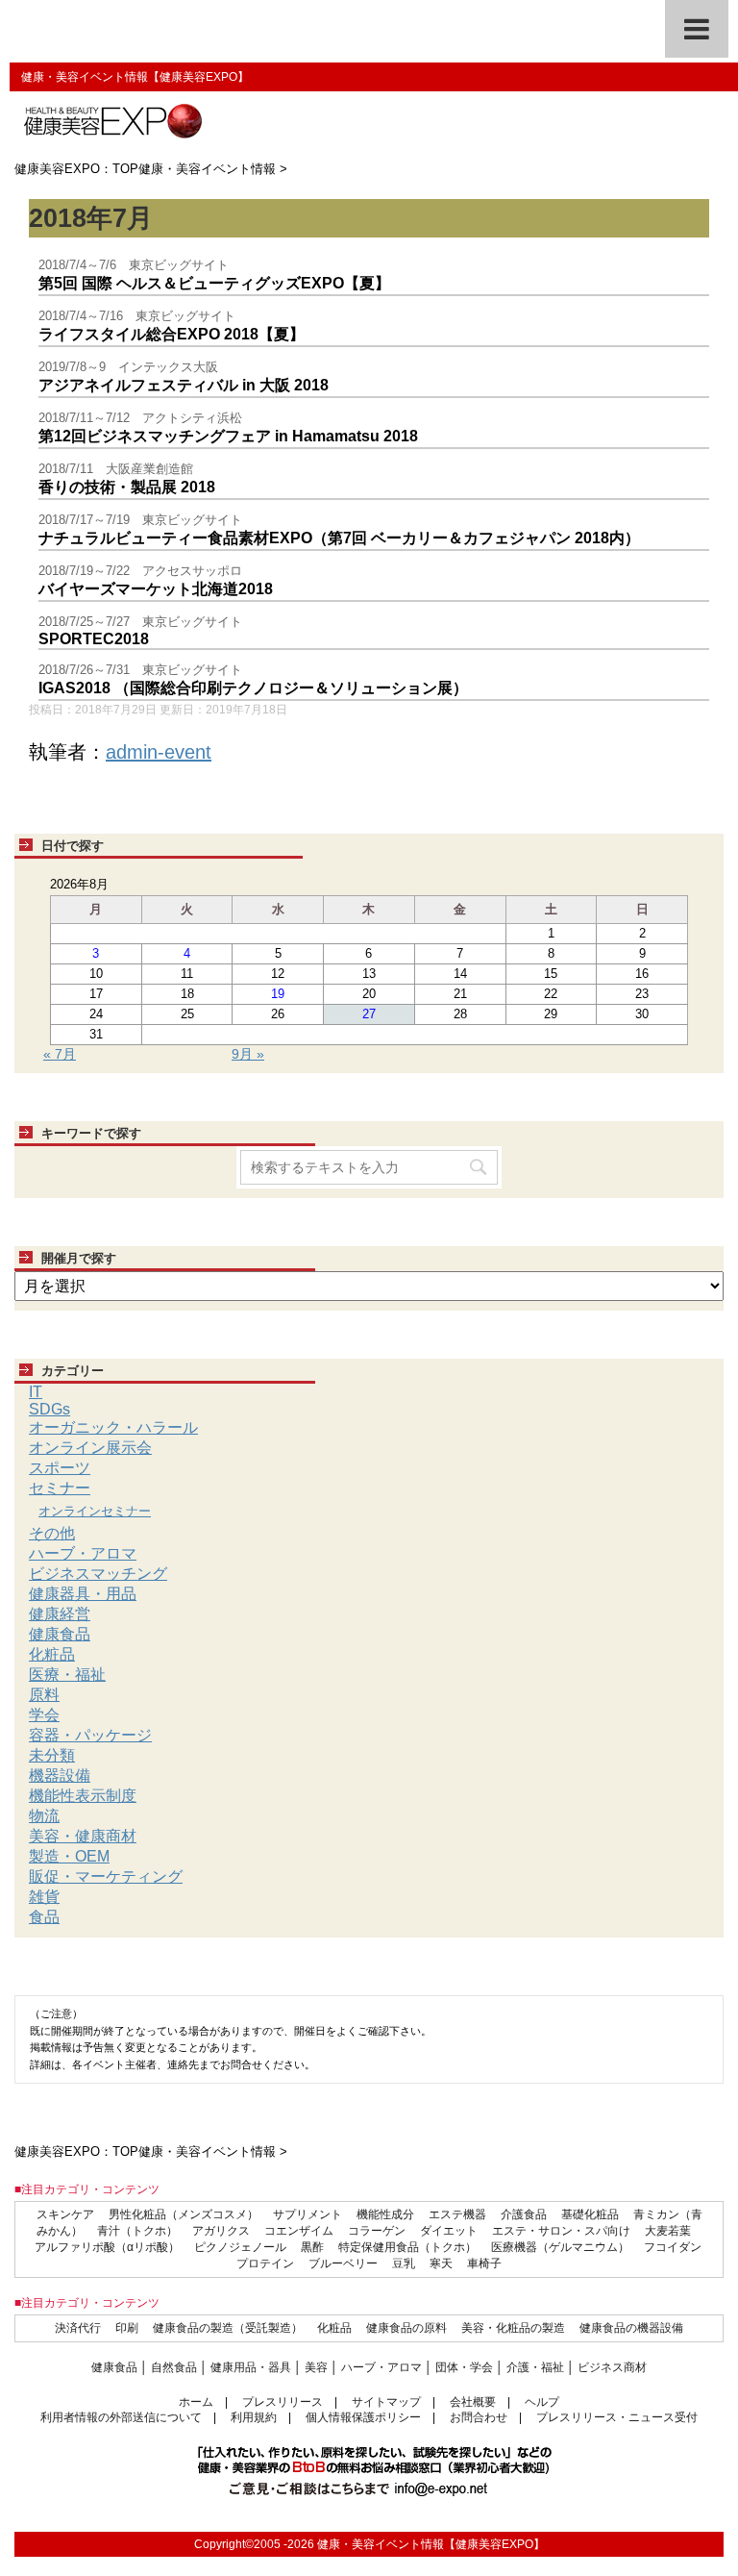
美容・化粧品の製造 (513, 2328)
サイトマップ (386, 2402)
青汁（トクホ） (137, 2231)
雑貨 (44, 1897)
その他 (52, 1533)
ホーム (196, 2402)
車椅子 (484, 2263)
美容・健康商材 (83, 1836)
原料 (44, 1695)
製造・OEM (69, 1856)
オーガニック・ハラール (113, 1427)
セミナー (60, 1488)
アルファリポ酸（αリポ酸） (107, 2247)
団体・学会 (464, 2367)
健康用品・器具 (251, 2367)
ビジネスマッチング (98, 1574)
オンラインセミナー (95, 1511)
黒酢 (312, 2247)
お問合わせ (479, 2417)
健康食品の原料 (406, 2328)
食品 (44, 1917)
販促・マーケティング (106, 1876)
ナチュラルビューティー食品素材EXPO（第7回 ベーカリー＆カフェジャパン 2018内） (339, 538)
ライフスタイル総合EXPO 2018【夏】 (172, 334)
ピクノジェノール (240, 2247)
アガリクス (221, 2231)
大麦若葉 (668, 2231)
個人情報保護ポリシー (363, 2417)
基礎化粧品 (590, 2214)
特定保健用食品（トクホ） (407, 2247)
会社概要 (473, 2402)
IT (36, 1392)
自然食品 (174, 2367)
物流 (44, 1816)
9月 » (248, 1054)
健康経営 (60, 1614)
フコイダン (673, 2247)
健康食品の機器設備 (631, 2328)
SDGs (49, 1409)
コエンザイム (299, 2231)
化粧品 (52, 1654)
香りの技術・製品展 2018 (127, 487)
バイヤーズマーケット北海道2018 (156, 589)
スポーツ (60, 1468)
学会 (44, 1715)
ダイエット (449, 2231)
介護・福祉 (535, 2367)
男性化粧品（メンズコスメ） (184, 2214)
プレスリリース (283, 2402)
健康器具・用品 (83, 1594)
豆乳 (404, 2263)
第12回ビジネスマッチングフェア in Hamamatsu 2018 (228, 436)
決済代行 (78, 2328)
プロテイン (265, 2263)
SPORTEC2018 (94, 639)
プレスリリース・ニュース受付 (617, 2417)
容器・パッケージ (90, 1735)
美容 (316, 2367)
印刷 (127, 2328)
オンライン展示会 (90, 1448)
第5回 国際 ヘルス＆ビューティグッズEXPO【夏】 (214, 283)
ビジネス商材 (612, 2367)
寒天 (441, 2263)
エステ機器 (457, 2214)
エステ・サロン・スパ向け (561, 2231)
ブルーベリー (343, 2263)
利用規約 (254, 2417)
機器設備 (60, 1776)
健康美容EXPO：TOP (76, 169)
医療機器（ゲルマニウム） (560, 2247)
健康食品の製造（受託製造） (228, 2328)
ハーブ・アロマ (83, 1553)
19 (278, 994)
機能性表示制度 (83, 1796)
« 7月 (60, 1054)
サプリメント (307, 2214)
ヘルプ (542, 2402)
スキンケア (65, 2214)
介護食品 (524, 2214)
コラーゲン (377, 2231)
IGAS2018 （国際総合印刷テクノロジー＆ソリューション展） (253, 688)
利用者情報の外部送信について (121, 2417)
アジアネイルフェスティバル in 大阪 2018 (184, 385)
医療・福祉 (67, 1675)
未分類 (52, 1755)
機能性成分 (385, 2214)
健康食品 (60, 1634)
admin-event (159, 752)
